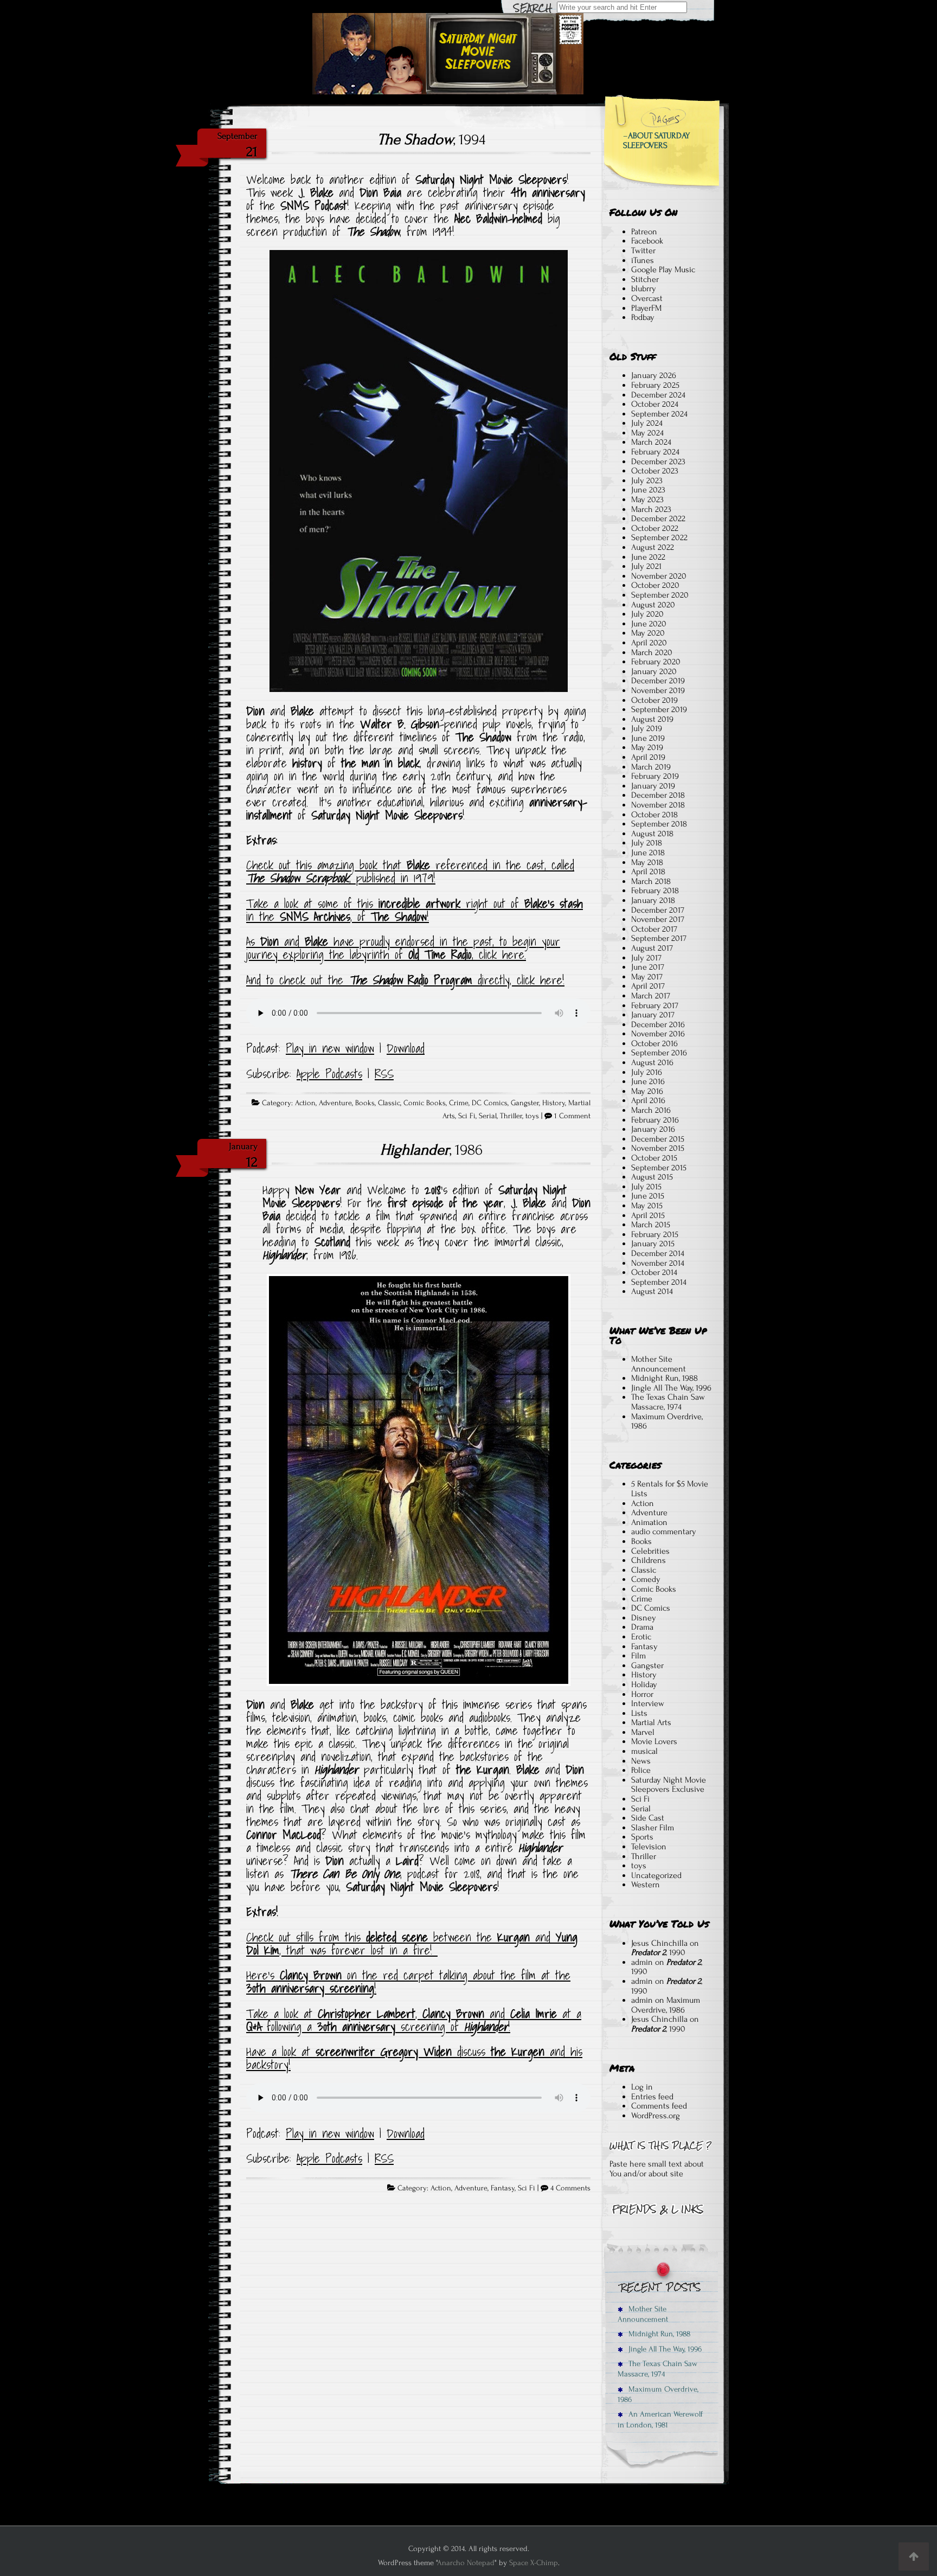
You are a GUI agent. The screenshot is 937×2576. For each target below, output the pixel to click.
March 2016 (651, 1110)
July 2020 (647, 614)
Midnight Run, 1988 (665, 1378)
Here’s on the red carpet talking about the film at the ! (408, 1982)
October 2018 (654, 815)
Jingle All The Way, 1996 (671, 1388)
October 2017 (654, 929)
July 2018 (647, 843)
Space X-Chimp (534, 2563)
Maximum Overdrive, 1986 (667, 1421)
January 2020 (654, 671)
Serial (488, 1116)
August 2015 (652, 1177)
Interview (648, 1703)
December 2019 (658, 681)
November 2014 (658, 1263)
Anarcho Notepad (466, 2563)
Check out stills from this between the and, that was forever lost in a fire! (412, 1944)
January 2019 (653, 786)
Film (638, 1656)
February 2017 (655, 1005)
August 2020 (653, 605)
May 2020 (648, 633)
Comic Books (425, 1103)
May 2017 (647, 977)
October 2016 (654, 1043)
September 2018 (659, 824)
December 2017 (658, 910)
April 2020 (649, 643)
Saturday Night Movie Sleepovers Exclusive (669, 1785)
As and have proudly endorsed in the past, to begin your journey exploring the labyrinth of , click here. (403, 948)
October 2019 (654, 700)
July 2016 (647, 1072)
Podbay (643, 317)
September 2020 (660, 595)
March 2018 (651, 881)
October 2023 (655, 471)
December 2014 (658, 1253)
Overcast (647, 298)
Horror (642, 1694)
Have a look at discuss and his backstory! (414, 2058)
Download (406, 1048)
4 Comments (570, 2188)
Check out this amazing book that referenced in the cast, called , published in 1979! (410, 872)
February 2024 (655, 452)
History (554, 1103)
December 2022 (658, 518)
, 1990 (658, 1952)
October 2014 (654, 1272)
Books (365, 1103)
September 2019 (659, 709)
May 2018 (647, 862)
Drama (642, 1627)
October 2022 (655, 528)
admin (642, 1962)
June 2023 (648, 490)
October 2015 (654, 1158)
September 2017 (659, 938)
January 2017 (653, 1015)
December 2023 (658, 462)
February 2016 (655, 1120)
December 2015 (658, 1139)
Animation (649, 1522)
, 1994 (431, 139)
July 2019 (647, 728)
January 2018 (653, 900)
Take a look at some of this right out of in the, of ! (415, 910)
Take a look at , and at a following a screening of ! (414, 2020)
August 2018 (652, 834)
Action (305, 1103)
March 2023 (651, 509)
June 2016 (648, 1081)
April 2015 (648, 1215)
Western (646, 1885)
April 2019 (648, 757)
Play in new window (330, 1048)
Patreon (644, 232)
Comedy (646, 1579)
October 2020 (655, 585)
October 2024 (655, 404)
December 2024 (658, 395)
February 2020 (656, 662)
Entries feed (652, 2097)
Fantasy (503, 2188)
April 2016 (648, 1100)
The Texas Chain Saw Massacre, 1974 (668, 1402)
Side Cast (648, 1818)
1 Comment (572, 1116)
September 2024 (659, 414)
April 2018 (648, 872)
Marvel (643, 1732)
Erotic (641, 1637)
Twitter (643, 251)
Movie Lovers (654, 1741)
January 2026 (654, 375)
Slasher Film (653, 1828)
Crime (459, 1103)
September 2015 (659, 1168)
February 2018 (655, 890)
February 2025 (655, 385)
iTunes (643, 260)
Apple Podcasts (329, 1074)
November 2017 (658, 919)
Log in (642, 2087)
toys (532, 1116)
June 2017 (648, 967)
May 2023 (647, 499)
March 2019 (651, 767)
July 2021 (646, 566)
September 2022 (659, 537)
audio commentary (664, 1531)
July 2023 (647, 480)
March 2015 (651, 1225)
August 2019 (652, 719)
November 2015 (658, 1148)
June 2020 (649, 624)
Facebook (647, 241)
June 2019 (648, 738)
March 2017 (651, 996)
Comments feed (659, 2106)
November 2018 (658, 805)
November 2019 (658, 690)
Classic (389, 1103)
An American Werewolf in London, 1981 (660, 2419)
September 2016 (659, 1053)
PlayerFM (646, 308)
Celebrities (650, 1551)
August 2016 (652, 1062)
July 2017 (646, 958)
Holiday (644, 1684)
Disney (644, 1618)
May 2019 (647, 747)
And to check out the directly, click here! (405, 980)
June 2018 (648, 853)
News (641, 1761)
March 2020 (652, 652)
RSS (384, 1074)
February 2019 (655, 776)
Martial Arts (651, 1722)
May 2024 (647, 433)
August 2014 (652, 1291)
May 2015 (647, 1206)
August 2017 (652, 948)
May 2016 (647, 1091)
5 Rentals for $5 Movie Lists (670, 1489)
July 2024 (647, 423)
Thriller (511, 1116)
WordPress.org (656, 2116)
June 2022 (648, 557)
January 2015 (653, 1244)
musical (644, 1751)
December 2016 (658, 1024)
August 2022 (653, 547)
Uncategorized (656, 1875)
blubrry (644, 289)
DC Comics (490, 1103)
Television (649, 1847)
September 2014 (659, 1282)
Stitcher (645, 279)
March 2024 (651, 442)
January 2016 (653, 1129)
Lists (639, 1713)
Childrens (649, 1560)
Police (641, 1770)
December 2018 (658, 795)
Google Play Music (663, 270)
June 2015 (648, 1196)
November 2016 (658, 1034)
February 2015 (655, 1234)
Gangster (525, 1103)
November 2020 (659, 576)
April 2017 (648, 986)
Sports (642, 1837)
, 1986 (431, 1150)
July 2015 (646, 1187)
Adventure (335, 1103)
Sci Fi (467, 1116)
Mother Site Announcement (659, 1364)
